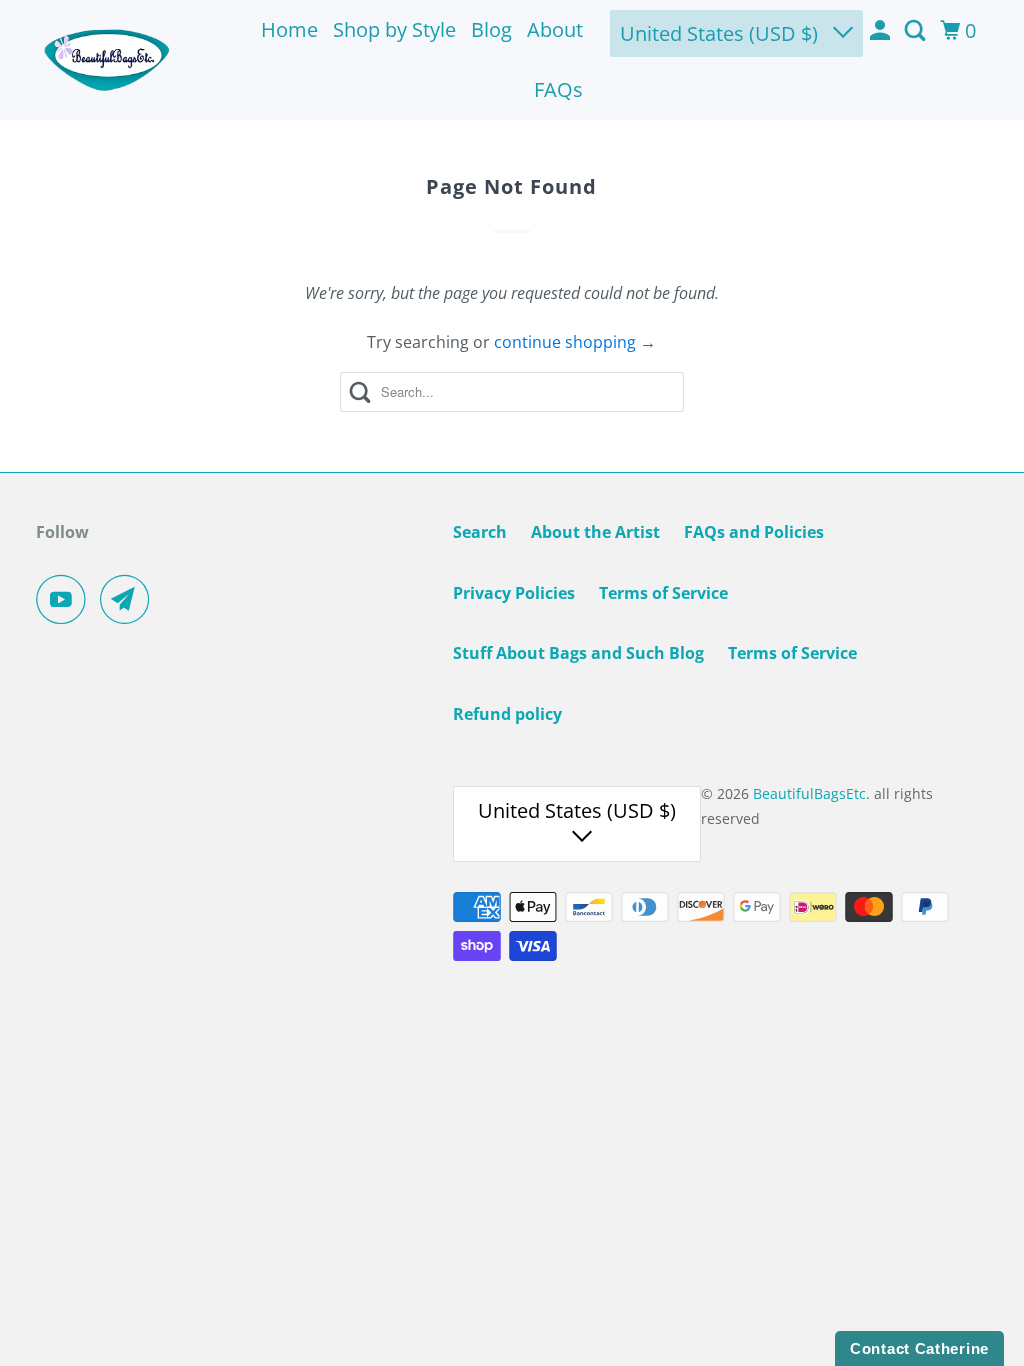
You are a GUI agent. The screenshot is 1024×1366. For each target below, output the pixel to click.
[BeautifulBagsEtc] (107, 60)
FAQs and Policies (754, 532)
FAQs (558, 89)
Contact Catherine (919, 1348)
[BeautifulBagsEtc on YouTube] (66, 599)
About (555, 29)
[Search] (917, 31)
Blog (491, 29)
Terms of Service (663, 593)
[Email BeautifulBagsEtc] (130, 599)
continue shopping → (575, 342)
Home (289, 29)
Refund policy (507, 714)
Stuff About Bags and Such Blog (578, 653)
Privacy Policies (514, 593)
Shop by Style (394, 29)
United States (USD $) (721, 33)
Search (480, 532)
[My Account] (882, 31)
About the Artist (595, 532)
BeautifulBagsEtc (809, 793)
